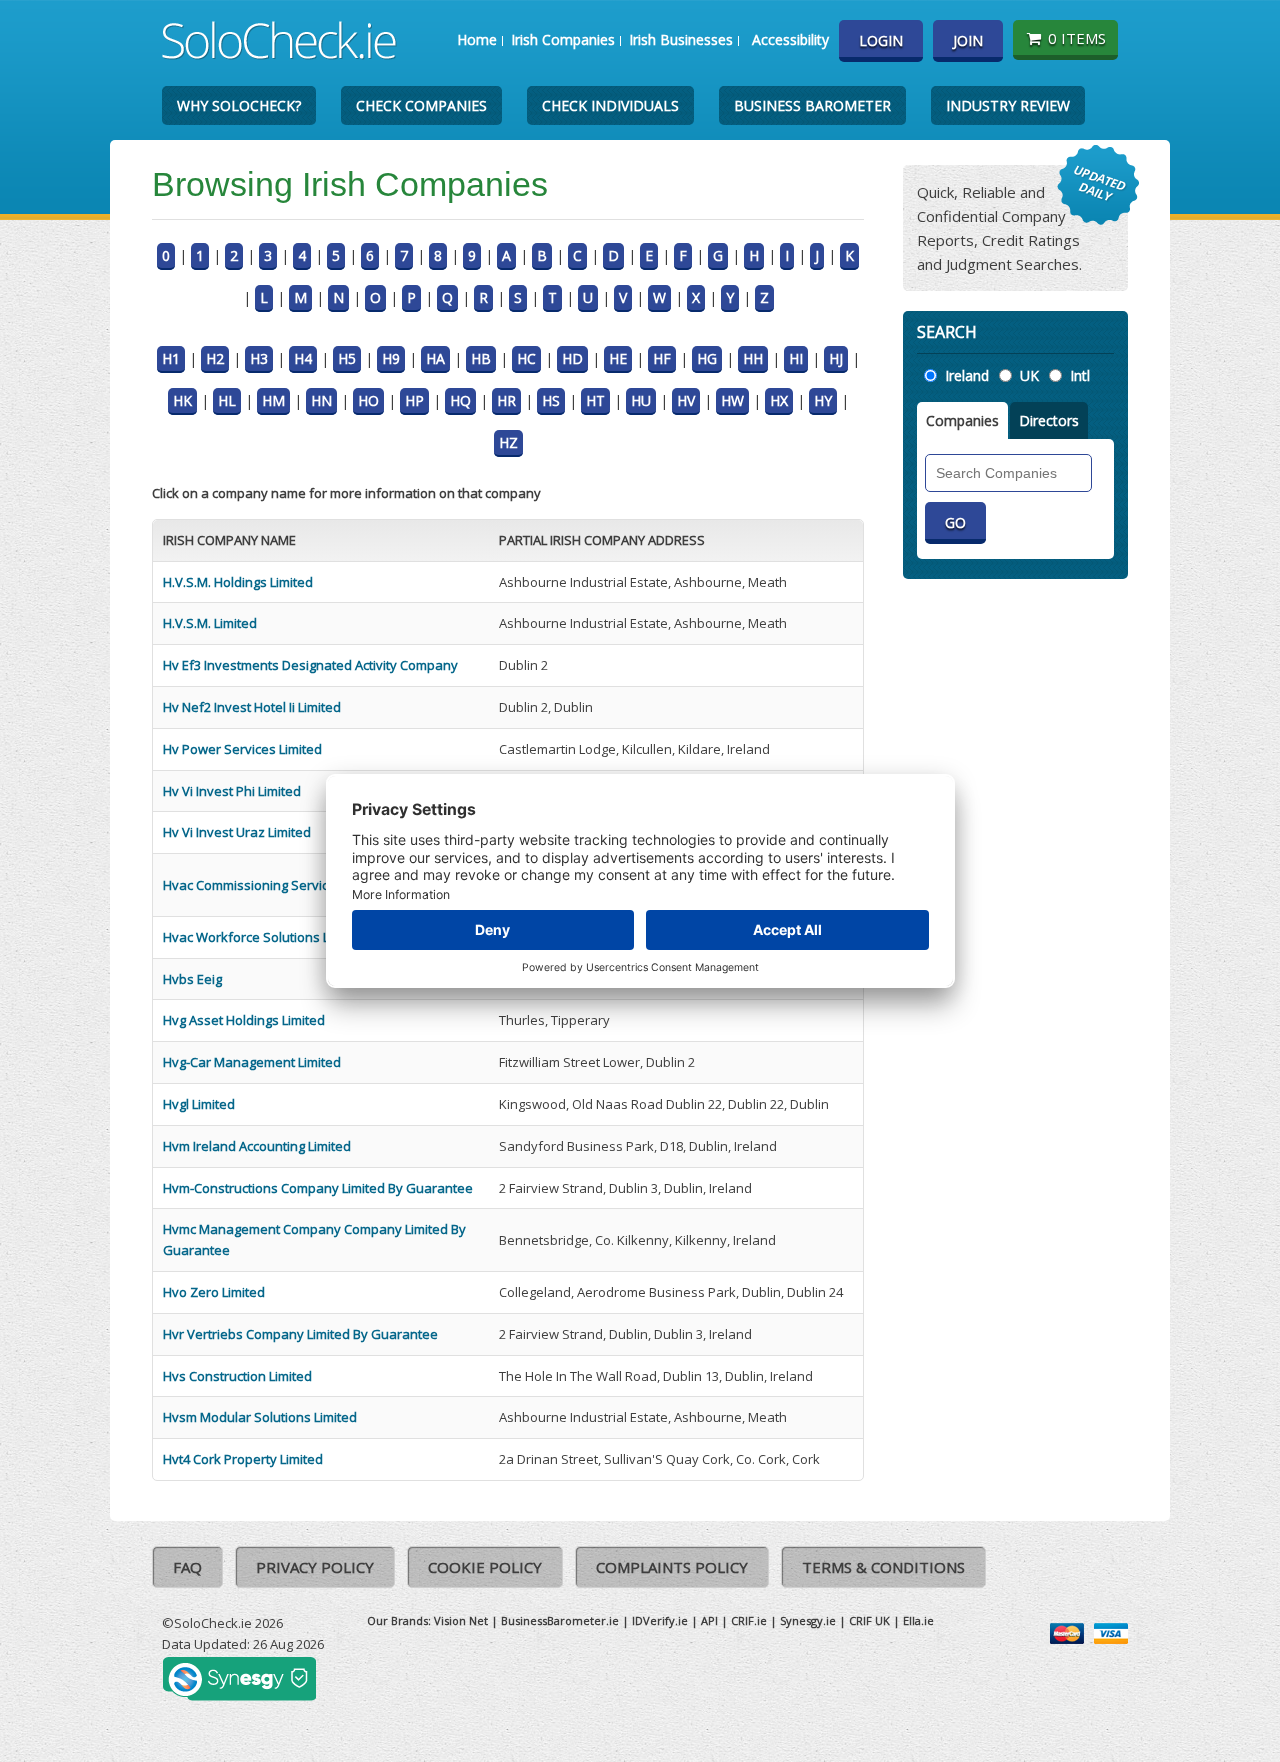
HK (182, 400)
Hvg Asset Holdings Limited (244, 1020)
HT (595, 400)
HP (414, 400)
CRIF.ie (749, 1620)
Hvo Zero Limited (214, 1292)
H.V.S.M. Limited (210, 623)
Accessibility (790, 39)
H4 (303, 358)
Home (477, 39)
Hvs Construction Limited (237, 1376)
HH (753, 358)
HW (732, 400)
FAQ (187, 1567)
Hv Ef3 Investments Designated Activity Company (310, 665)
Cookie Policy (485, 1567)
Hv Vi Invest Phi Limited (232, 791)
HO (368, 400)
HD (572, 358)
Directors (1049, 420)
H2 (215, 358)
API (709, 1620)
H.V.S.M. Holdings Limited (238, 582)
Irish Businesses (681, 39)
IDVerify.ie (660, 1620)
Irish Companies (563, 39)
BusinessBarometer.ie (560, 1620)
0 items (1077, 38)
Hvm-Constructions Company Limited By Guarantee (318, 1188)
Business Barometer (812, 105)
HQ (460, 400)
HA (435, 358)
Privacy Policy (315, 1567)
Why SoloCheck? (239, 105)
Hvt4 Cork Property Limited (243, 1459)
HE (618, 358)
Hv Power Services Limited (242, 749)
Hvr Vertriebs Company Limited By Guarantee (300, 1334)
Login (881, 40)
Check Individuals (610, 105)
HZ (508, 442)
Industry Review (1008, 105)
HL (227, 400)
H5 (347, 358)
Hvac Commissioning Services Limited (276, 885)
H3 (259, 358)
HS (551, 400)
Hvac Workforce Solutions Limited (264, 937)
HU (641, 400)
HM (273, 400)
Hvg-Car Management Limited (252, 1062)
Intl (1080, 375)
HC (526, 358)
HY (823, 400)
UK (1029, 375)
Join (968, 40)
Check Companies (421, 105)
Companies (962, 420)
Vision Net (461, 1620)
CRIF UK (869, 1620)
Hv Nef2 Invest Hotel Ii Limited (252, 707)
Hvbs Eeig (192, 979)
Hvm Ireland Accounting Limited (257, 1146)
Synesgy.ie (808, 1620)
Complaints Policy (672, 1567)
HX (779, 400)
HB (481, 358)
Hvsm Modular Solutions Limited (260, 1417)
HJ (836, 358)
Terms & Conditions (883, 1567)
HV (686, 400)
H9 (391, 358)
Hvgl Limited (199, 1104)
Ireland (967, 375)
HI (796, 358)
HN (321, 400)
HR (506, 400)
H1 (171, 358)
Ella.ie (918, 1620)
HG (707, 358)
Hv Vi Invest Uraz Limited (237, 832)
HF (662, 358)
